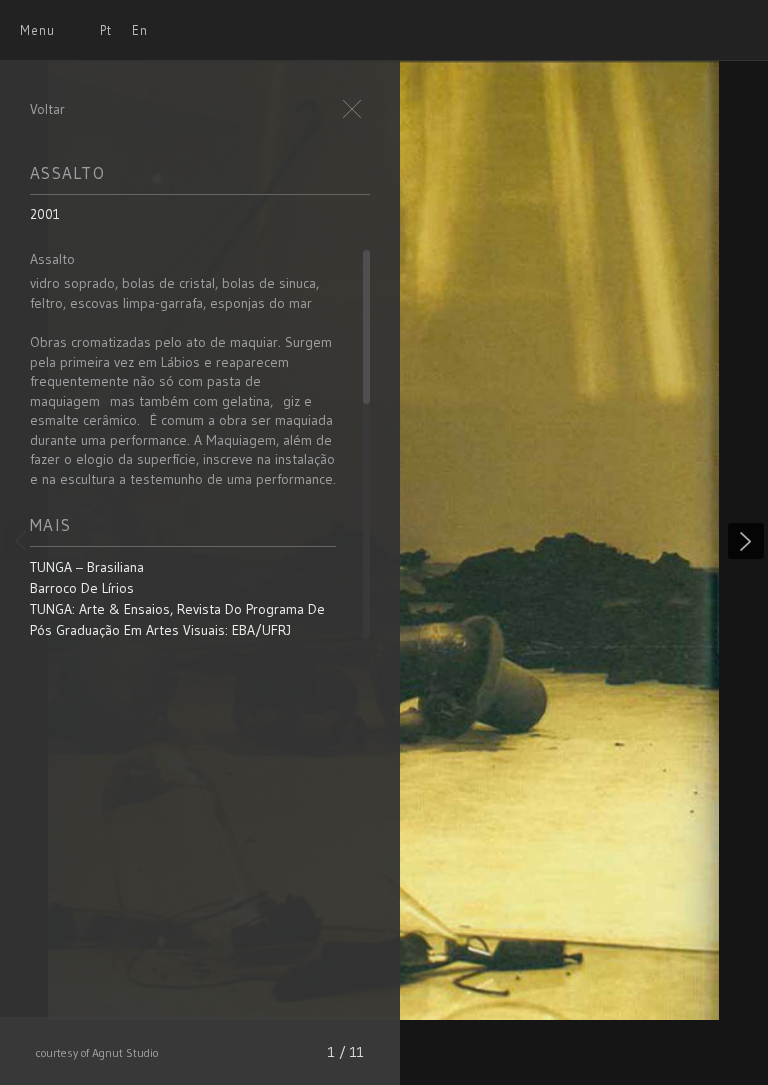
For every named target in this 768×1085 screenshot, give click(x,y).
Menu (37, 30)
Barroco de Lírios (82, 588)
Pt (106, 30)
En (140, 30)
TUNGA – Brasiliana (87, 567)
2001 (45, 214)
